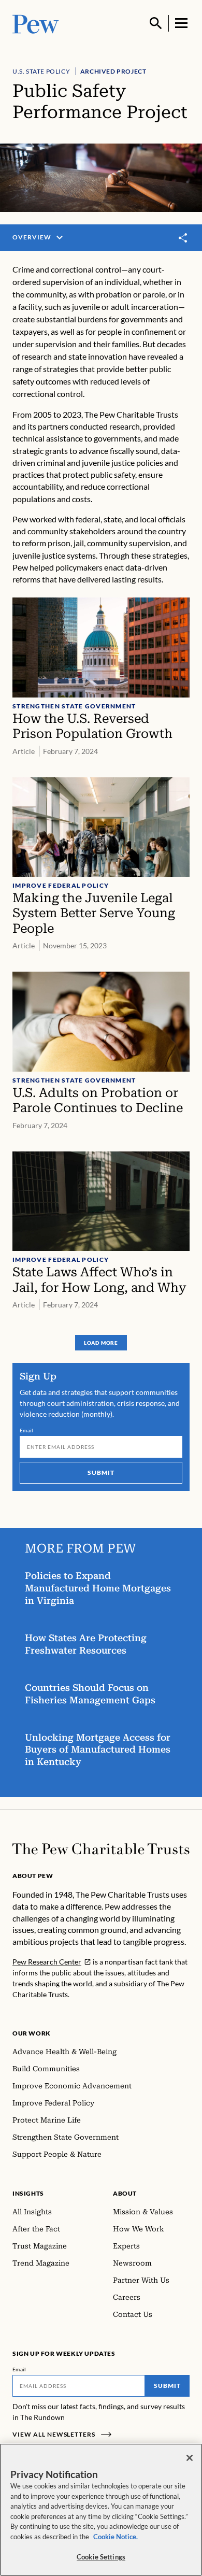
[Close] (190, 2458)
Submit (101, 1472)
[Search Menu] (156, 23)
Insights (28, 2193)
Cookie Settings (101, 2557)
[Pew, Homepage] (36, 23)
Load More (101, 1343)
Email (27, 1430)
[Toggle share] (183, 238)
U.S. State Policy (41, 71)
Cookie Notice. (116, 2537)
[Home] (101, 1849)
